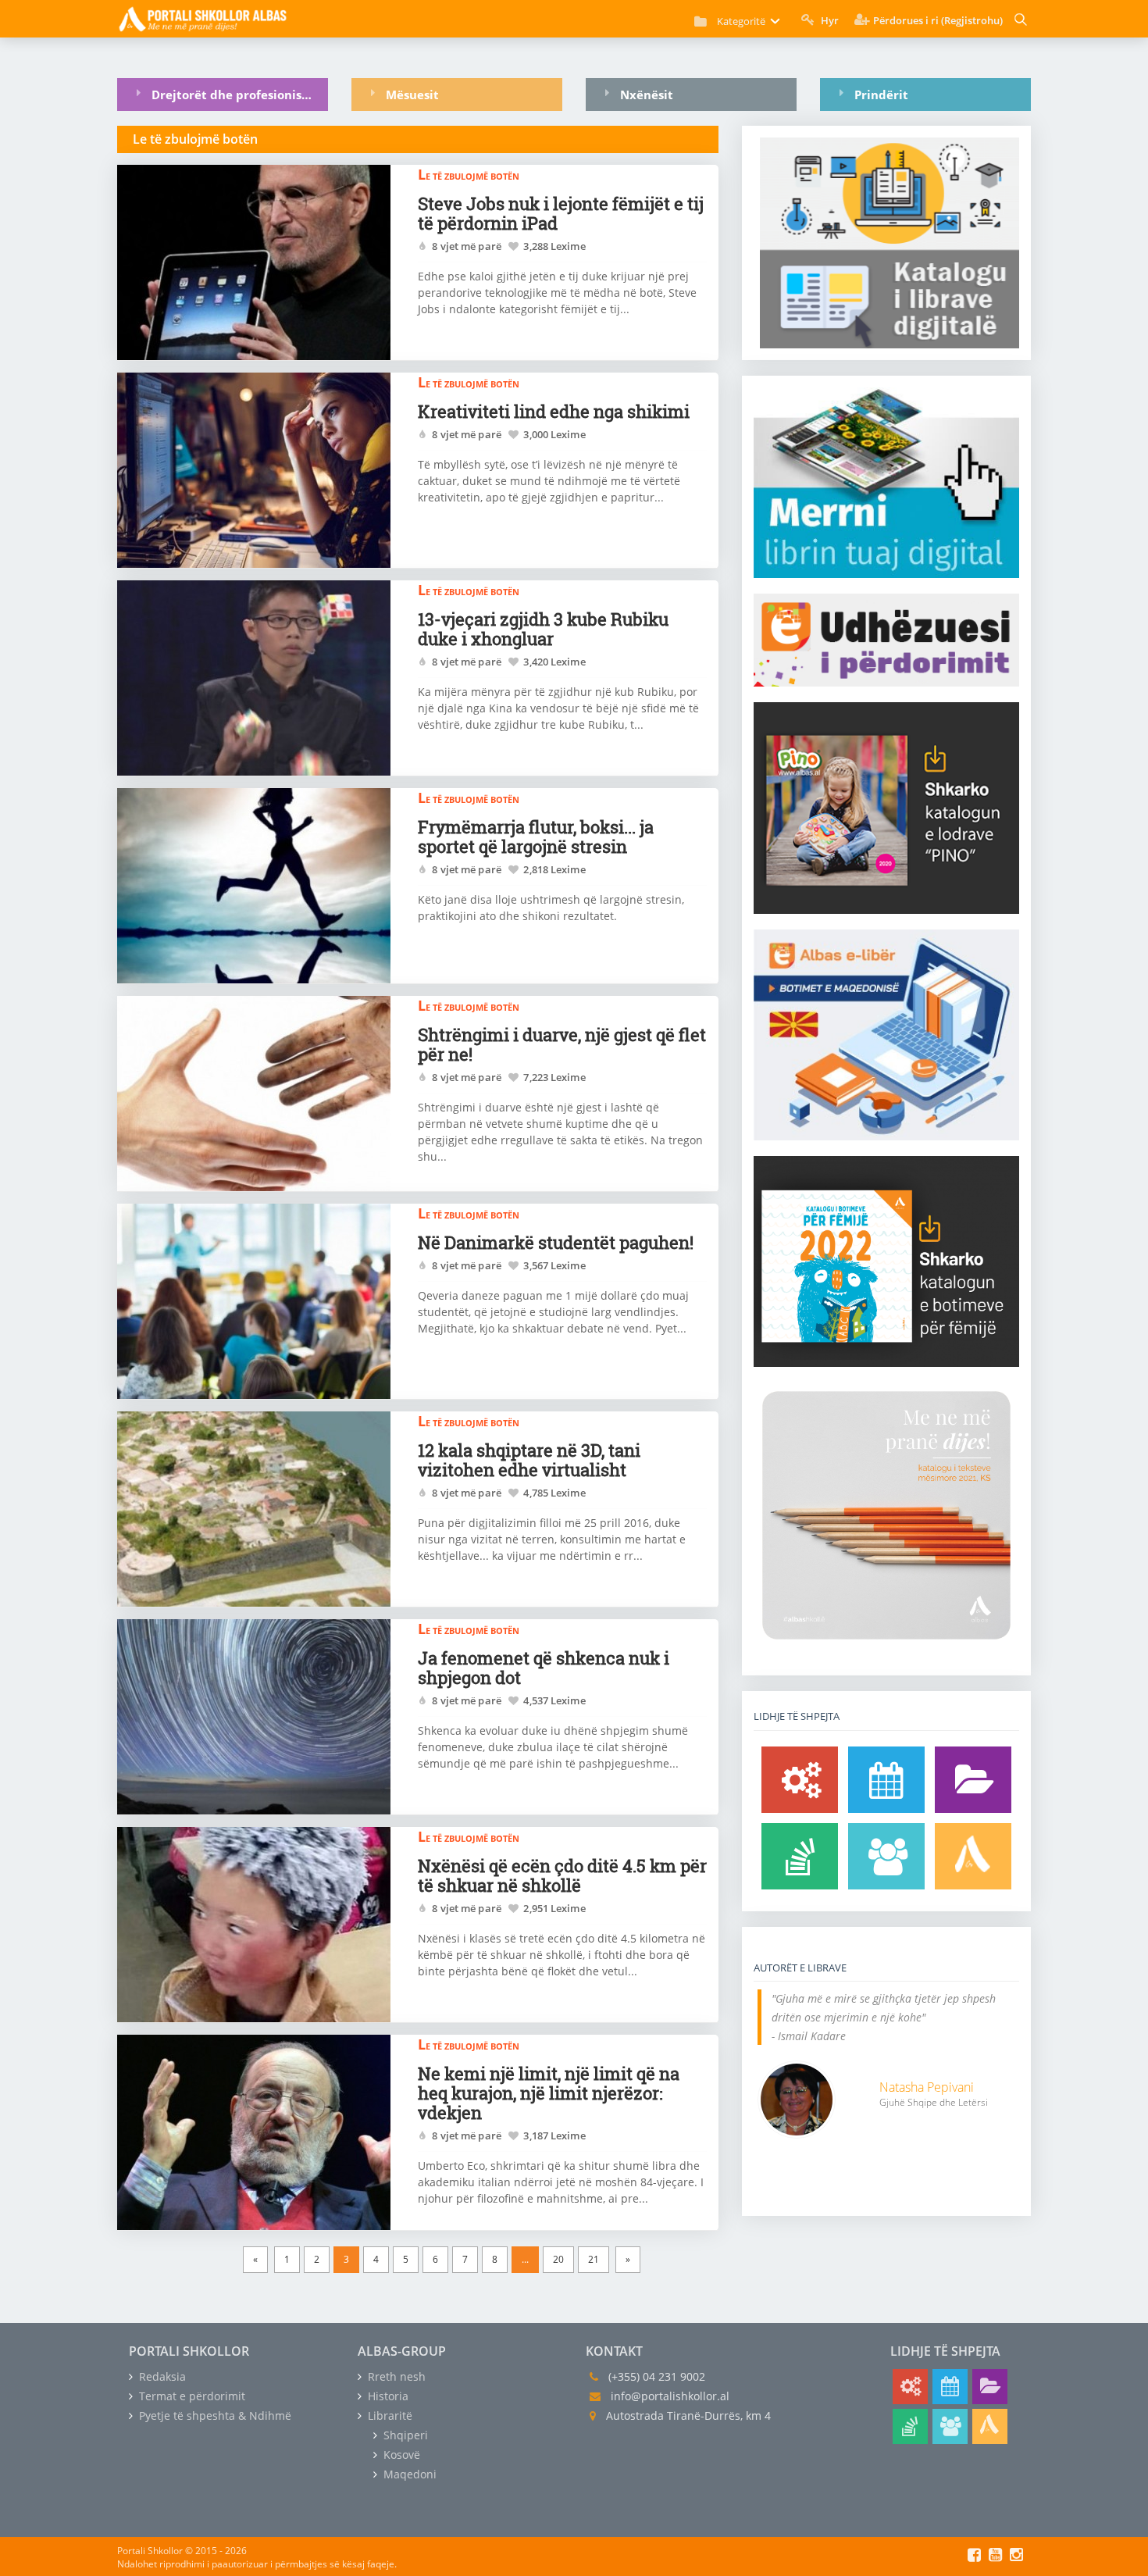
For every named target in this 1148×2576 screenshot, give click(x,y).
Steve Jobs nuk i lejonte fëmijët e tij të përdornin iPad (561, 213)
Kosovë (400, 2455)
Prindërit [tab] (881, 95)
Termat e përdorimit (191, 2396)
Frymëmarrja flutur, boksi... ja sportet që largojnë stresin (536, 837)
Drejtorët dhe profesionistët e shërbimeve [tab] (240, 95)
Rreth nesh (395, 2376)
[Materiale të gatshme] (800, 1780)
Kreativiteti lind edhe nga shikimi (554, 411)
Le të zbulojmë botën (469, 174)
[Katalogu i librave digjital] (973, 1780)
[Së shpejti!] (886, 1780)
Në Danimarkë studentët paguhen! (556, 1242)
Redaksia (161, 2376)
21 (594, 2259)
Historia (387, 2396)
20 (558, 2259)
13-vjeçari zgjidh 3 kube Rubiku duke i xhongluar (543, 629)
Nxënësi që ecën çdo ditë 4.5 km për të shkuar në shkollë (562, 1875)
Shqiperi (404, 2435)
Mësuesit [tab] (412, 95)
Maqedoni (408, 2474)
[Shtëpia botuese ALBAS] (973, 1856)
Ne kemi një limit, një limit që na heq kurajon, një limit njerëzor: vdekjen (549, 2093)
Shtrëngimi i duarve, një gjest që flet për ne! (562, 1044)
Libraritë (389, 2415)
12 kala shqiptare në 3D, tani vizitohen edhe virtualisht (529, 1460)
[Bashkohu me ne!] (886, 1856)
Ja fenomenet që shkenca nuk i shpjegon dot (544, 1668)
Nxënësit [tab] (647, 95)
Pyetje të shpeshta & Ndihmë (214, 2415)
